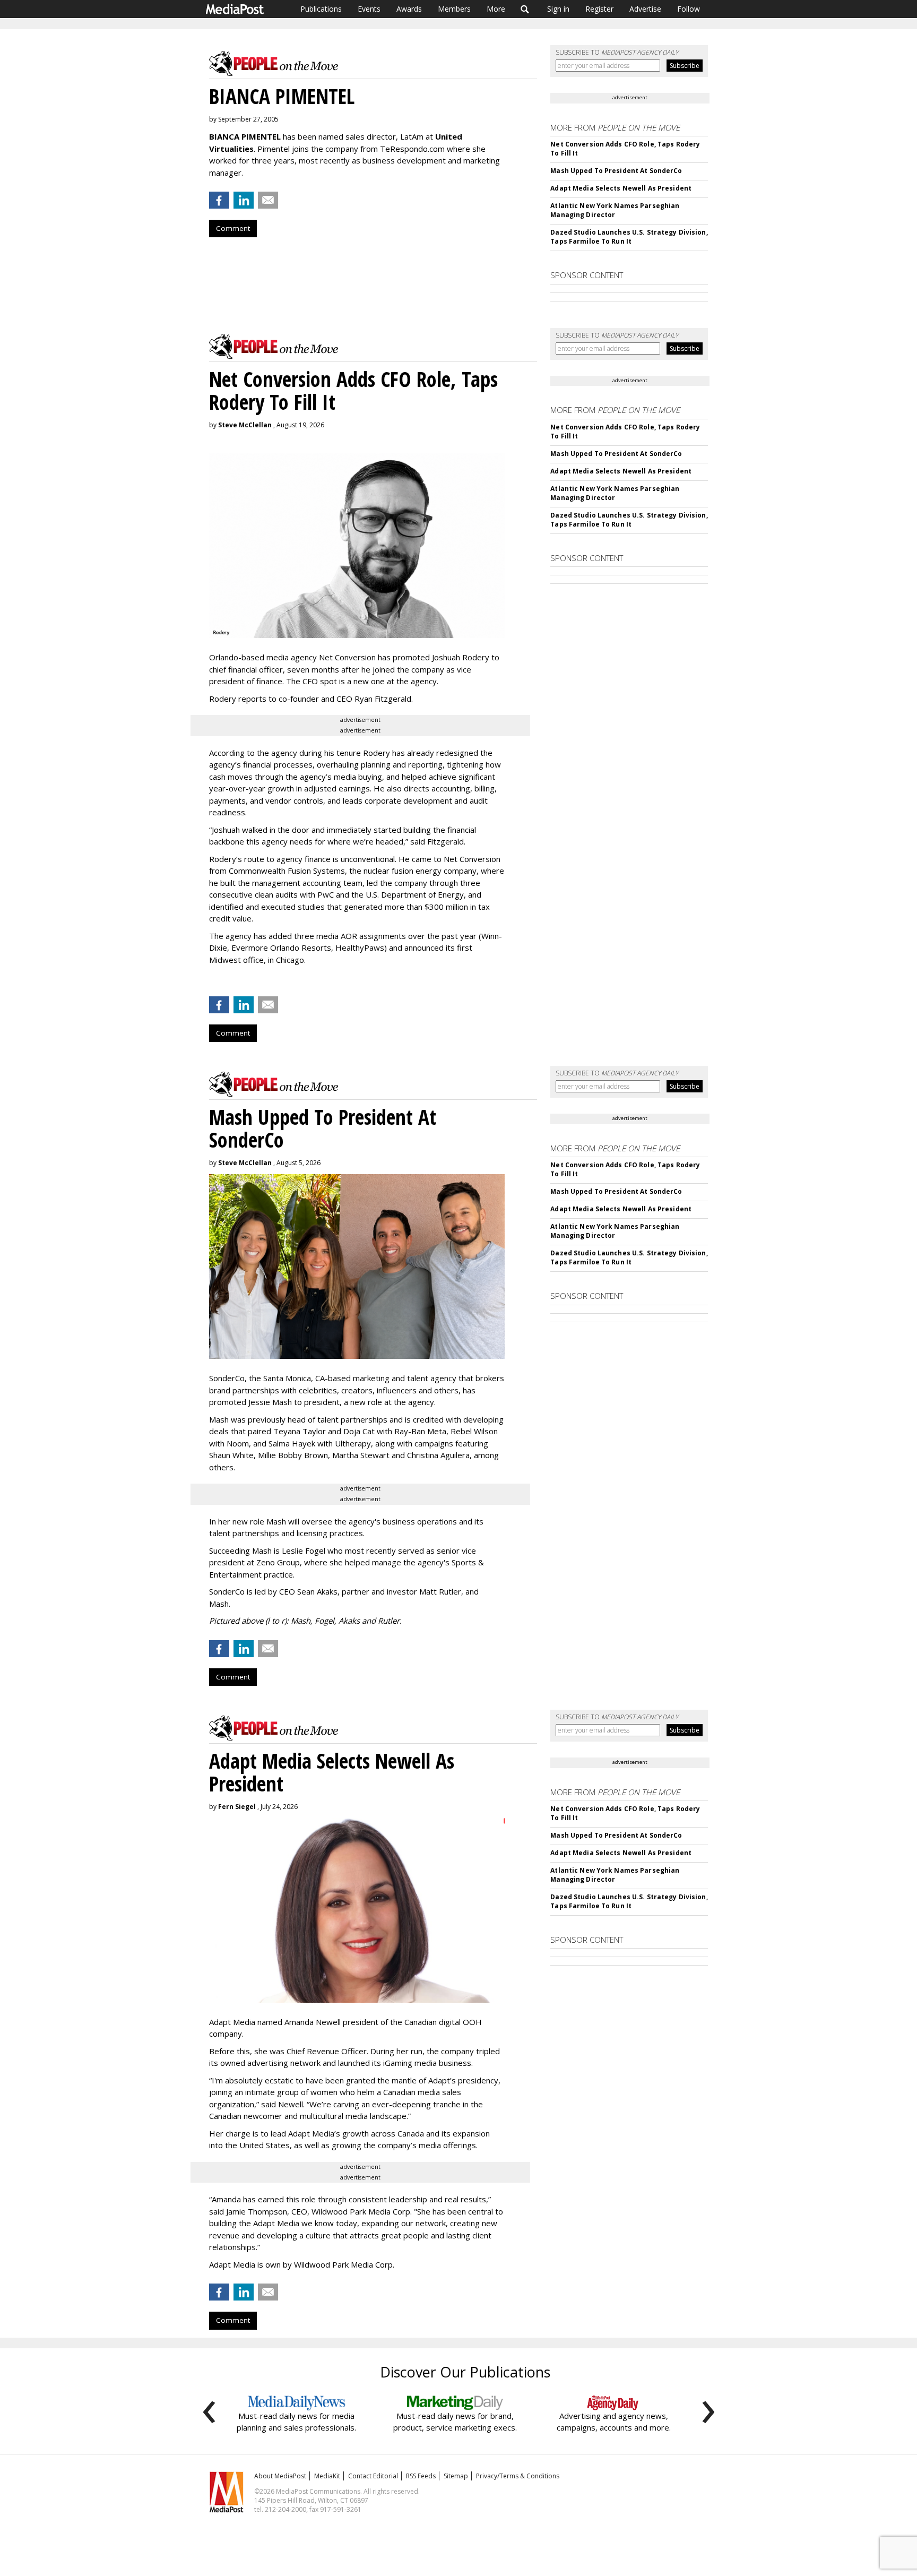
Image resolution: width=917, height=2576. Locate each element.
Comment (233, 228)
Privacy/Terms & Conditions (518, 2476)
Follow (689, 9)
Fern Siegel (237, 1807)
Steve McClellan (245, 425)
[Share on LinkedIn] (244, 200)
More (496, 9)
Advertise (645, 9)
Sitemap (456, 2476)
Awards (409, 9)
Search (525, 9)
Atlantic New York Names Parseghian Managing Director (615, 210)
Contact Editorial (373, 2476)
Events (369, 9)
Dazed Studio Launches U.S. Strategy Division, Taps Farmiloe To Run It (629, 237)
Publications (321, 9)
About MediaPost (280, 2476)
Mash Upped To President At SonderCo (616, 171)
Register (599, 9)
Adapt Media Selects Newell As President (621, 188)
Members (454, 9)
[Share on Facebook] (219, 200)
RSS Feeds (421, 2476)
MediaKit (327, 2476)
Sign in (558, 9)
